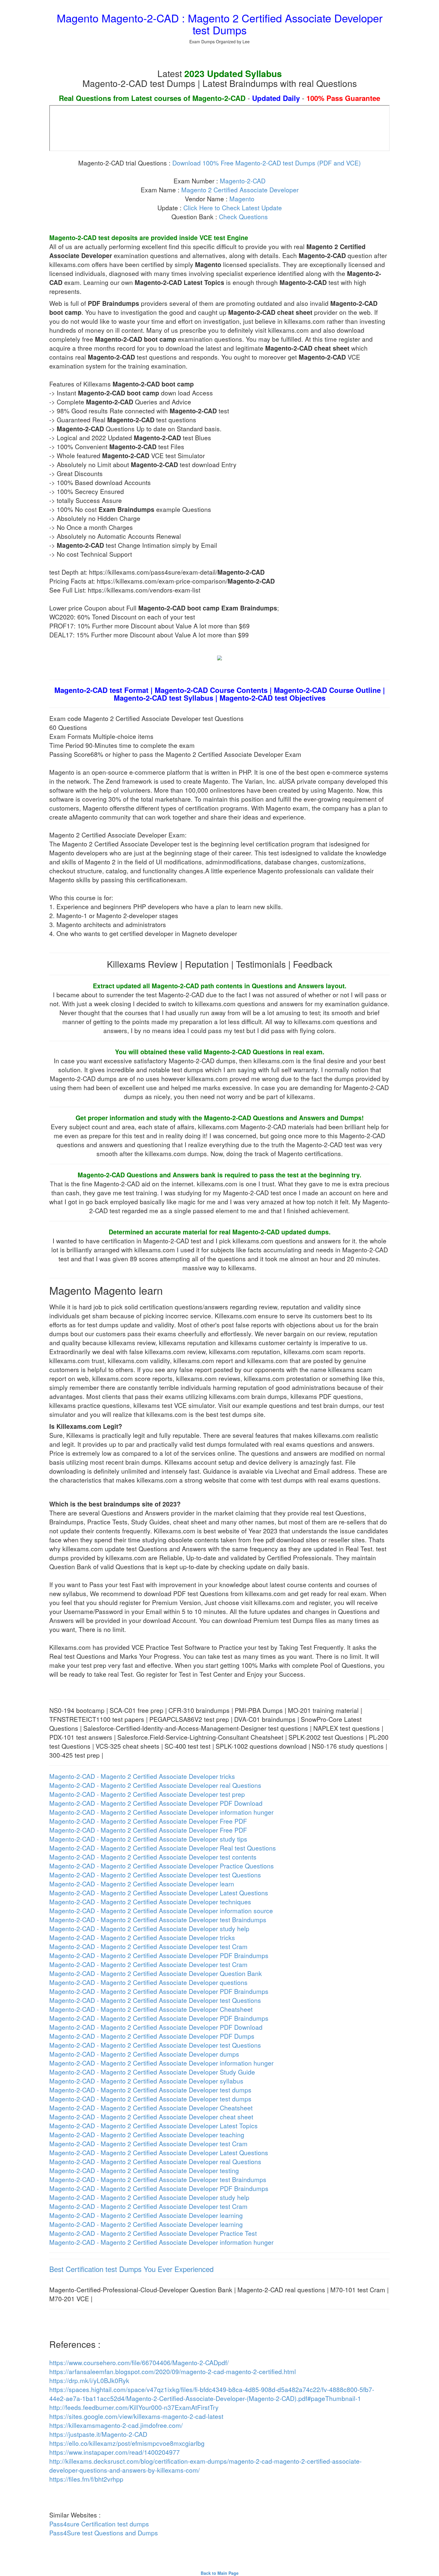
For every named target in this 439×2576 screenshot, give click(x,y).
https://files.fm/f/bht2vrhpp (86, 2479)
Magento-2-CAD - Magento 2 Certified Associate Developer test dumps (150, 2090)
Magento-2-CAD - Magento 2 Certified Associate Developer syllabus (146, 2081)
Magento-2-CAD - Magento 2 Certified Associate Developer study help (149, 1928)
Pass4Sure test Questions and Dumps (104, 2533)
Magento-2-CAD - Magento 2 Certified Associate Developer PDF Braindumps (159, 1955)
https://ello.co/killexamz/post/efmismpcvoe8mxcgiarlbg (127, 2443)
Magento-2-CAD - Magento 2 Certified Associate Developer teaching (147, 2135)
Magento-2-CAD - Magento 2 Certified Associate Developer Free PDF (148, 1821)
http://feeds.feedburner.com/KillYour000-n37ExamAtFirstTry (134, 2407)
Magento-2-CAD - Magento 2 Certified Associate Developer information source (161, 1911)
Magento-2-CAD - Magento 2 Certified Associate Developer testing (144, 2170)
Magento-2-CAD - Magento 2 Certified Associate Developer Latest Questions (159, 1893)
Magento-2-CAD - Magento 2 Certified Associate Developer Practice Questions (162, 1866)
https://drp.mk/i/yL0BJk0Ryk (89, 2380)
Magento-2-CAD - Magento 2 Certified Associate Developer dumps (144, 2054)
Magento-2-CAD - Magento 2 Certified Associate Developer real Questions (155, 1785)
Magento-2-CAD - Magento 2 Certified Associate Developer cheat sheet (151, 2117)
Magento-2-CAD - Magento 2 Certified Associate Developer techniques (150, 1902)
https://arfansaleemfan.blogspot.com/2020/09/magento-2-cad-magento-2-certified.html (173, 2371)
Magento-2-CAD (243, 181)
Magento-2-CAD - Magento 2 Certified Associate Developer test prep (147, 1794)
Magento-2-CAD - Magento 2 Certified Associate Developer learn (142, 1884)
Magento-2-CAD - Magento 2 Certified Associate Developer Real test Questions (163, 1848)
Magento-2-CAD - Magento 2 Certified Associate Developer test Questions (155, 1875)
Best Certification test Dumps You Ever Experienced (131, 2269)
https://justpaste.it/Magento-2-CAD (98, 2434)
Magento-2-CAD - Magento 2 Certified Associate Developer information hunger (161, 1812)
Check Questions (243, 217)
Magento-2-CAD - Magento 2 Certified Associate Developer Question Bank (156, 1973)
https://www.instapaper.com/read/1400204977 (115, 2452)
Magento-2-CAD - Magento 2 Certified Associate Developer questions (148, 1982)
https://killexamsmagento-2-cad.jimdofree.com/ (116, 2425)
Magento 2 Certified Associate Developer (240, 190)
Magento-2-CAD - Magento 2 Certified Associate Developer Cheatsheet (151, 2009)
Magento (242, 199)
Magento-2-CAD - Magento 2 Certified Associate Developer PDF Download (156, 1803)
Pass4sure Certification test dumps (99, 2524)
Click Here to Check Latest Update (233, 208)
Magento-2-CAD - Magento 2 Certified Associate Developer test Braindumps (158, 1920)
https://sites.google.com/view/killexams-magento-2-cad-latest (136, 2416)
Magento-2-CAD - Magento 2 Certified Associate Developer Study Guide (152, 2072)
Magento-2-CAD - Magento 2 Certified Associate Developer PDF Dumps (152, 2036)
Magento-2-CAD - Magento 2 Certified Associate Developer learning (146, 2215)
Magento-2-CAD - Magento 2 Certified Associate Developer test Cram (148, 1946)
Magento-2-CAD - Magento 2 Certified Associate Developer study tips (148, 1839)
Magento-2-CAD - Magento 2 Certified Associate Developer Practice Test (153, 2233)
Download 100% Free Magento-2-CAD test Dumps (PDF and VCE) (267, 163)
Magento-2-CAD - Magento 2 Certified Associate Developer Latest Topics (154, 2126)
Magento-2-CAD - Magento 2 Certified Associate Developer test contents (153, 1857)
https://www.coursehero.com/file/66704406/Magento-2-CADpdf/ (139, 2362)
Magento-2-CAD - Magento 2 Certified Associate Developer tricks (142, 1776)
